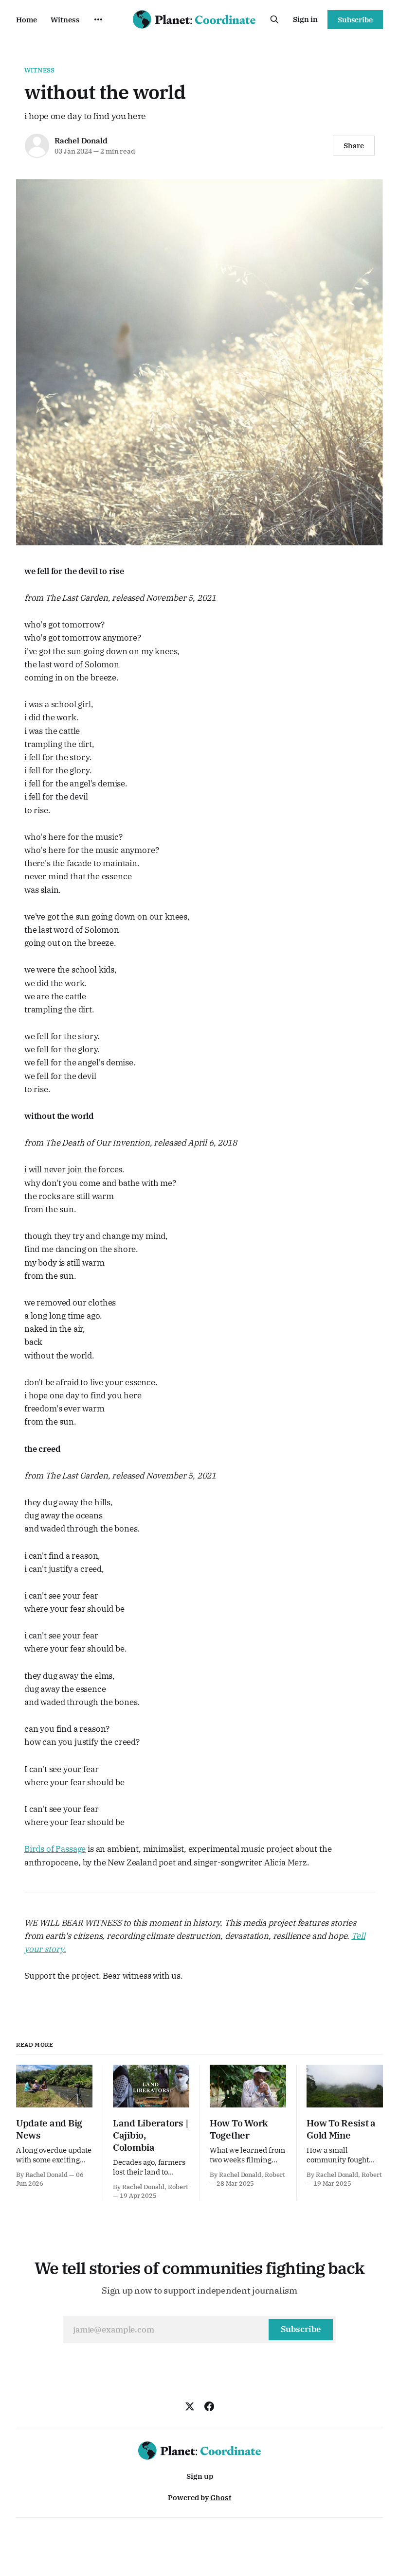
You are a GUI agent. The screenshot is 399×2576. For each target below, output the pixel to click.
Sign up (200, 2476)
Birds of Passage (55, 1849)
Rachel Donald (81, 140)
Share (354, 146)
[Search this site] (274, 19)
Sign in (305, 19)
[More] (98, 19)
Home (27, 20)
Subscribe (355, 20)
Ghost (221, 2498)
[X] (190, 2406)
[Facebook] (209, 2406)
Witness (65, 20)
